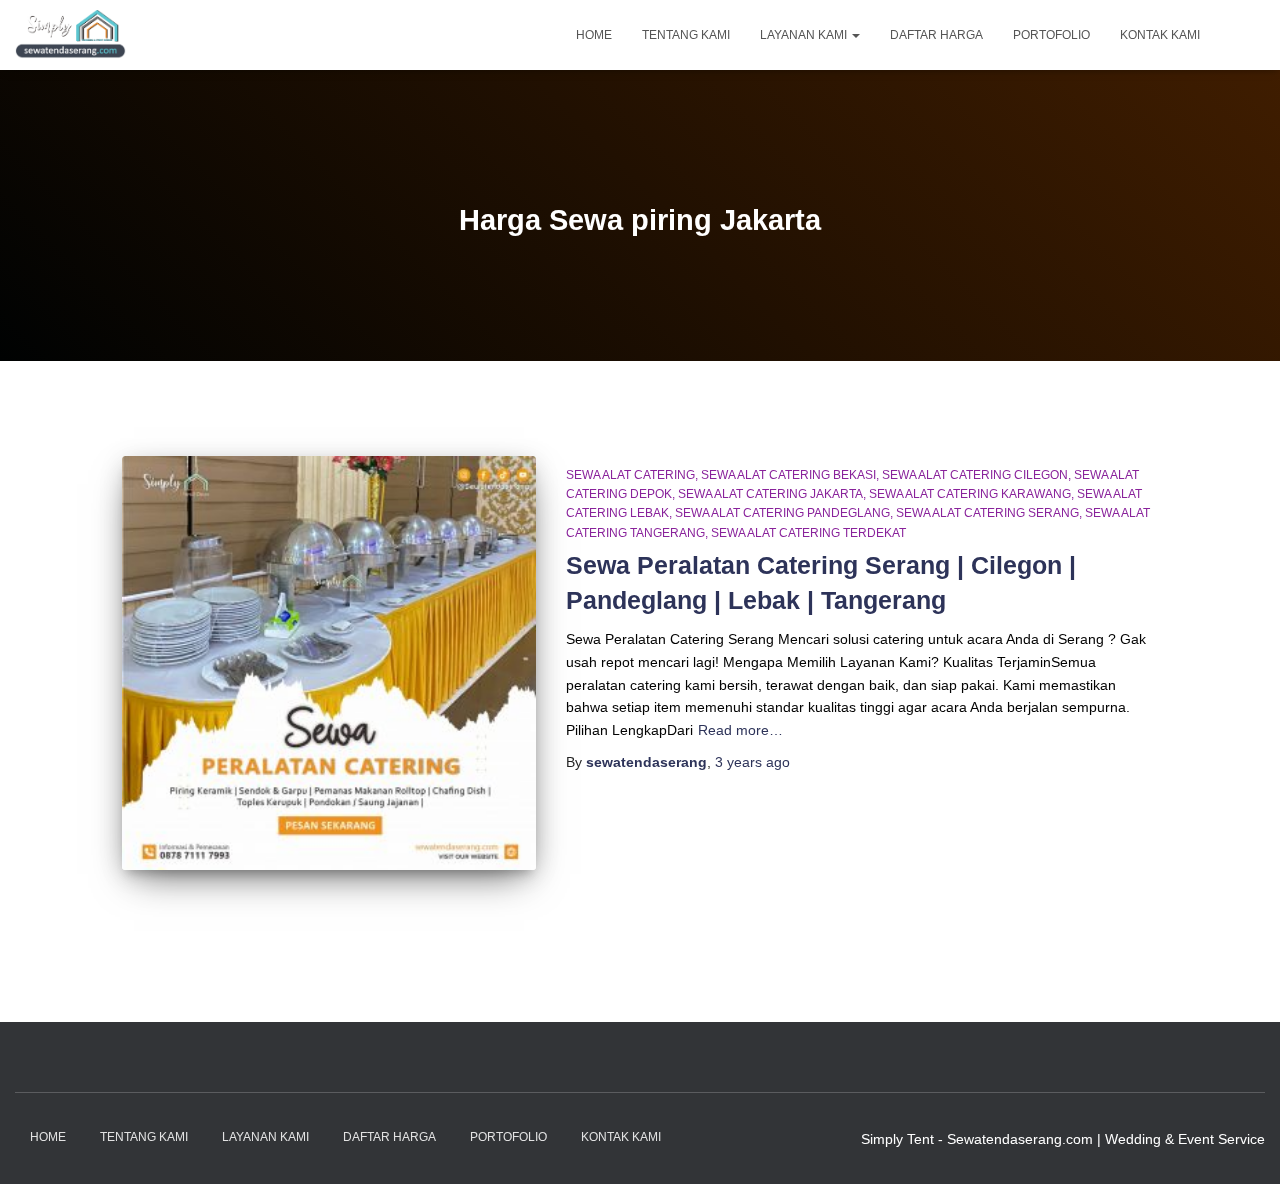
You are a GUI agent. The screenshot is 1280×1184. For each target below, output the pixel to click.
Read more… (740, 730)
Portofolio (1051, 35)
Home (594, 35)
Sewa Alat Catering (630, 475)
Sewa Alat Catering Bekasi (788, 475)
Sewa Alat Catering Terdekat (808, 533)
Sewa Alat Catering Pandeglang (782, 513)
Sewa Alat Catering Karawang (970, 494)
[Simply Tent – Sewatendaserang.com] (70, 35)
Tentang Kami (686, 35)
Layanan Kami (805, 35)
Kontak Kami (1160, 35)
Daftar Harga (936, 35)
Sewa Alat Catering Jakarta (770, 494)
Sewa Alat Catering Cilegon (975, 475)
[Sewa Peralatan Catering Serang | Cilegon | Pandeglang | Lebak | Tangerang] (329, 663)
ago (752, 762)
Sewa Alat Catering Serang (987, 513)
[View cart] (1240, 34)
